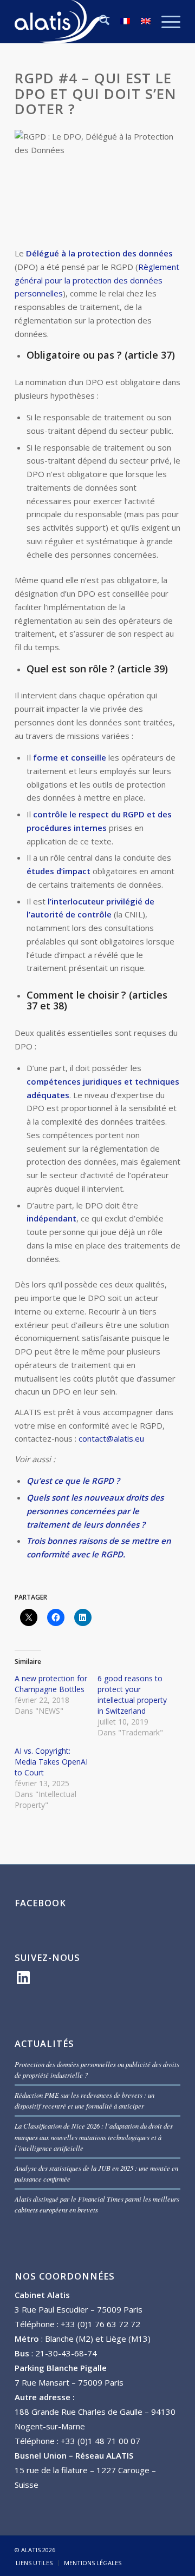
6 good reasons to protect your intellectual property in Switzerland (132, 1695)
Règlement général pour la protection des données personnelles (97, 280)
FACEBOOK (40, 1903)
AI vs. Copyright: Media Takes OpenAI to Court (51, 1762)
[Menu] (165, 22)
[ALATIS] (81, 22)
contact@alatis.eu (111, 1438)
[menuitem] (99, 22)
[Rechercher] (99, 22)
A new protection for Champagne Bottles (51, 1684)
